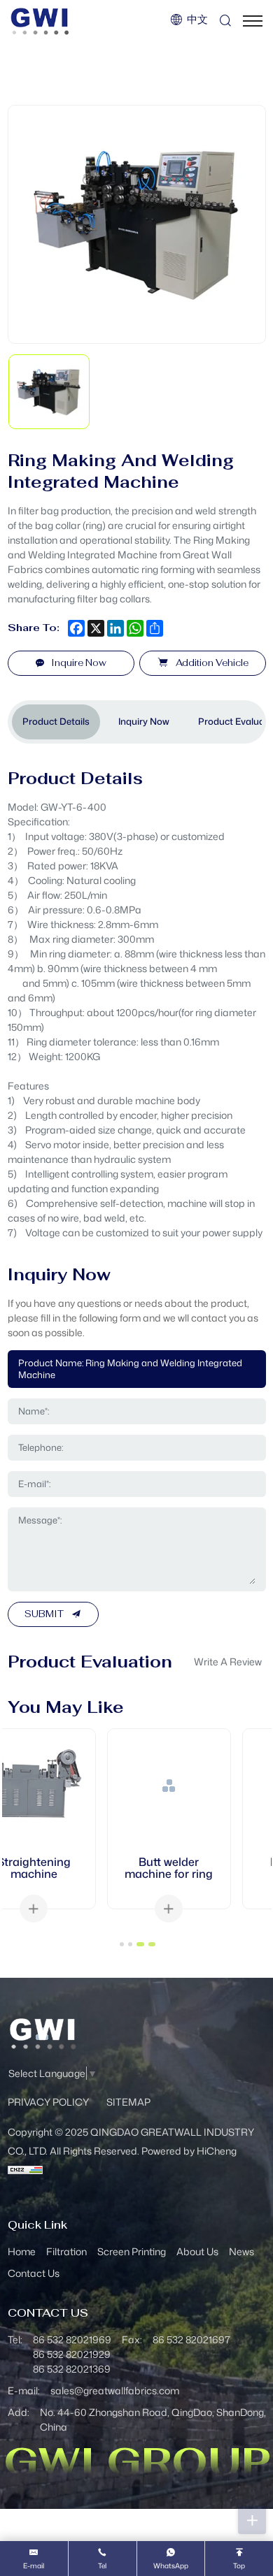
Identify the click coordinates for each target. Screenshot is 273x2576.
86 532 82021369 (72, 2369)
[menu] (253, 21)
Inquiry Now (144, 721)
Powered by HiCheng (189, 2151)
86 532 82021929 (72, 2354)
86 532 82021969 (72, 2339)
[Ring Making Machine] (205, 1786)
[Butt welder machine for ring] (70, 1786)
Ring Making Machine (204, 1868)
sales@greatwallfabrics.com (115, 2390)
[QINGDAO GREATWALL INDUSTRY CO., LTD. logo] (40, 21)
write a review (228, 1662)
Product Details (56, 721)
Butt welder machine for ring (69, 1868)
